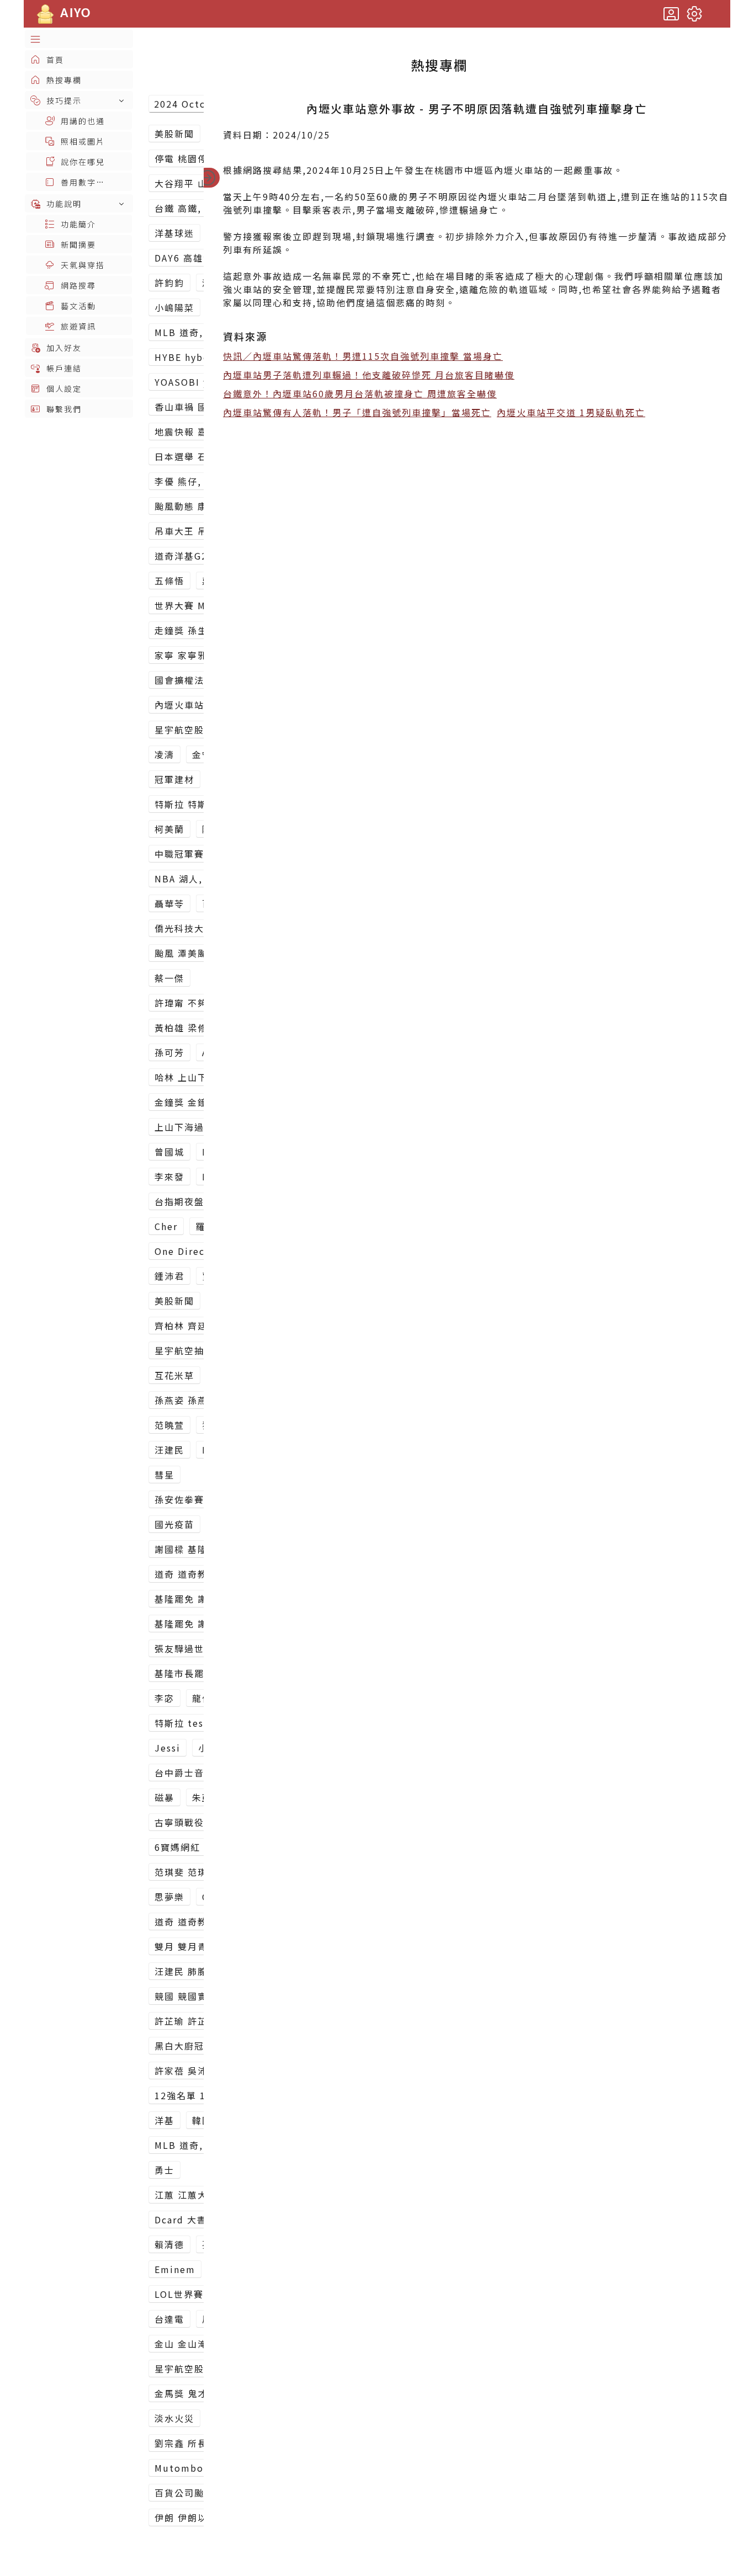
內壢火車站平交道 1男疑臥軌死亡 (571, 412)
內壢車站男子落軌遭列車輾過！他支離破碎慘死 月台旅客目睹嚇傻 (369, 375)
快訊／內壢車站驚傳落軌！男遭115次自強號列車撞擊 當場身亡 (363, 356)
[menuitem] (79, 39)
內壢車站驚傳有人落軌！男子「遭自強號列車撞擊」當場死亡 (357, 412)
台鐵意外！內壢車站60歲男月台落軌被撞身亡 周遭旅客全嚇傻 (360, 393)
